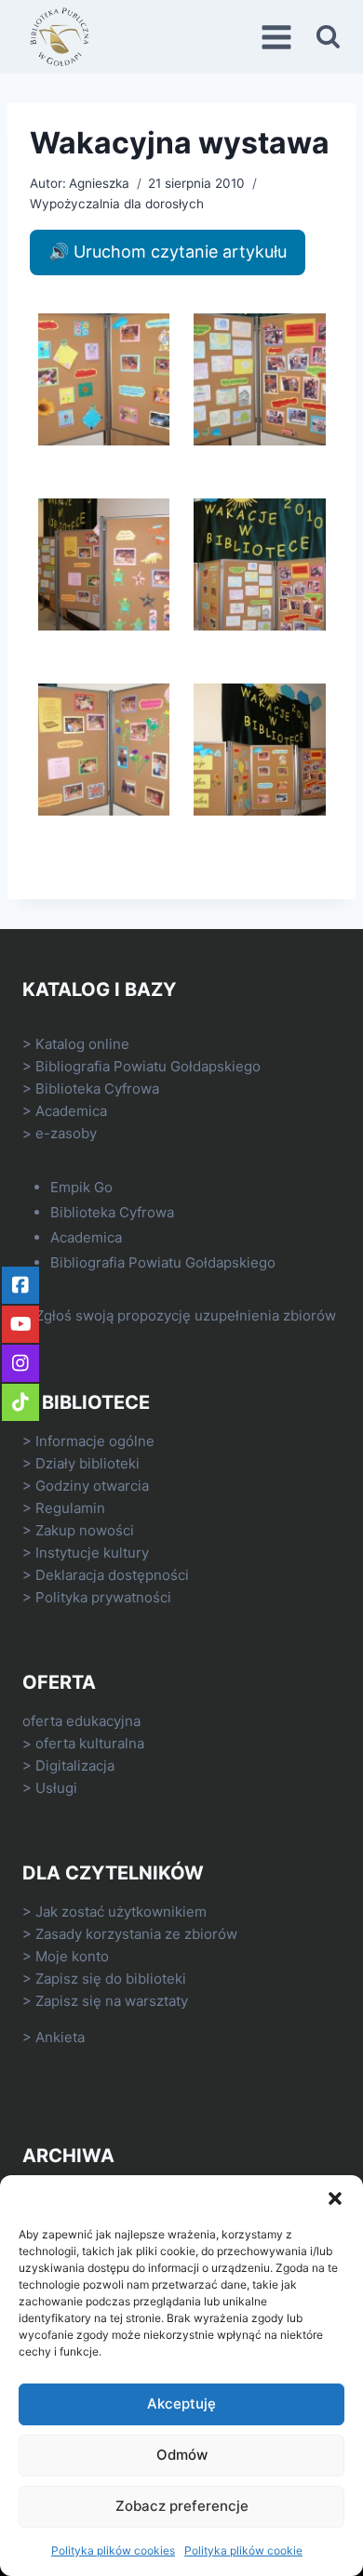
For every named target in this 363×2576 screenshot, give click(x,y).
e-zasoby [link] (66, 1133)
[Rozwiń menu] (279, 37)
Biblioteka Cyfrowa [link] (97, 1089)
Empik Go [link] (81, 1187)
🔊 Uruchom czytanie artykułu (168, 252)
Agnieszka (99, 183)
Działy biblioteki (87, 1463)
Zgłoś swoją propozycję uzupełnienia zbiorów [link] (186, 1315)
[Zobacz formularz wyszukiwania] (328, 37)
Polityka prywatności (103, 1597)
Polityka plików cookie (243, 2550)
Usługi (56, 1788)
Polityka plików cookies (113, 2550)
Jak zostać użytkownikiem (121, 1912)
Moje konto (72, 1956)
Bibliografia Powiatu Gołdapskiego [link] (148, 1066)
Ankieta (60, 2037)
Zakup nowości (85, 1530)
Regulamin (70, 1508)
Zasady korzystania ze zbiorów (136, 1934)
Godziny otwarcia (92, 1486)
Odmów (182, 2455)
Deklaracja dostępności (112, 1575)
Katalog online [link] (82, 1044)
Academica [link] (71, 1111)
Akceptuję (181, 2403)
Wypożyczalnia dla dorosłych (117, 204)
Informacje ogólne (95, 1441)
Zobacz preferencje (182, 2506)
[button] (335, 2198)
